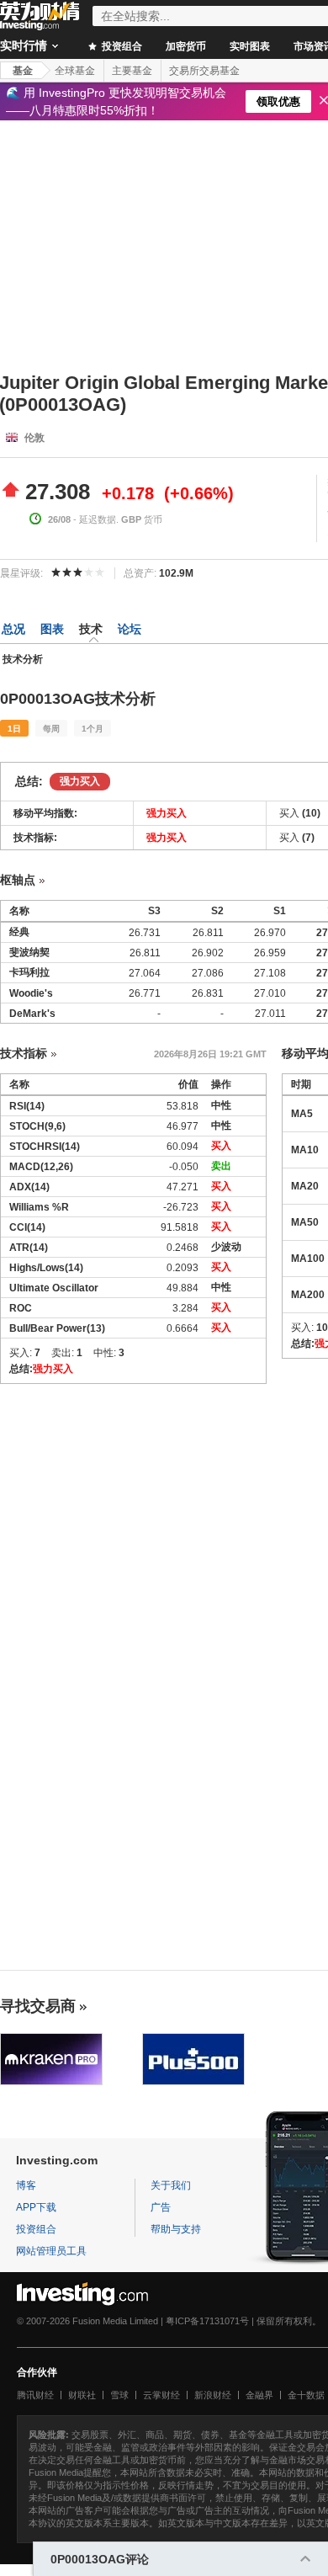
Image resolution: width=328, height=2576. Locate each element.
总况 (13, 629)
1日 (14, 729)
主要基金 (132, 71)
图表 (52, 629)
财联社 (82, 2395)
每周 (51, 729)
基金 (23, 71)
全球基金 (75, 71)
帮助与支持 (176, 2229)
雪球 (119, 2395)
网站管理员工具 (51, 2251)
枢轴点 (18, 880)
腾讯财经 (35, 2395)
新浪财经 (213, 2395)
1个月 (93, 729)
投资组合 (121, 46)
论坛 (130, 629)
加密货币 (186, 46)
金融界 (259, 2395)
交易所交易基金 (204, 71)
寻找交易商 (38, 2006)
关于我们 (171, 2185)
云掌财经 (161, 2395)
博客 (26, 2185)
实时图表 (250, 46)
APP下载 (36, 2207)
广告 (161, 2207)
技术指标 (24, 1053)
